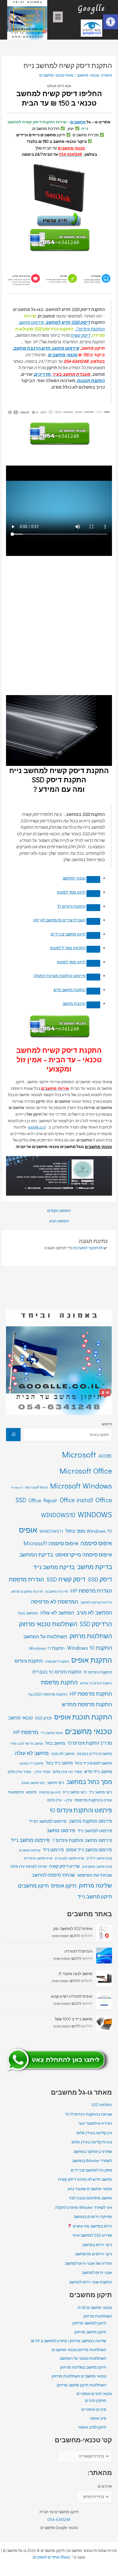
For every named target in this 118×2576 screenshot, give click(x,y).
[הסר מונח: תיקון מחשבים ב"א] (93, 908)
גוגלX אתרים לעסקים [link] (51, 2557)
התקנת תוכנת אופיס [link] (83, 1717)
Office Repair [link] (43, 1500)
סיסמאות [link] (16, 1792)
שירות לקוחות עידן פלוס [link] (28, 1866)
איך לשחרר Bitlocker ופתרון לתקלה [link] (83, 2207)
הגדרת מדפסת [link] (26, 1579)
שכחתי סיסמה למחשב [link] (53, 1875)
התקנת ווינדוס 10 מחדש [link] (96, 1683)
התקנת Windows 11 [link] (47, 1648)
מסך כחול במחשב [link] (89, 1782)
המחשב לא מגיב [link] (94, 1612)
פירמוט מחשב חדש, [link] (60, 348)
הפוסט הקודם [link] (59, 1211)
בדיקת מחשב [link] (95, 1567)
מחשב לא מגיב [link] (63, 1754)
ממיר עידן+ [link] (42, 1772)
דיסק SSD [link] (100, 1579)
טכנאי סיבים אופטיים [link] (94, 2394)
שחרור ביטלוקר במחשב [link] (93, 2151)
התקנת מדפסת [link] (59, 1682)
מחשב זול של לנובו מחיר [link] (26, 1743)
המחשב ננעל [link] (28, 1613)
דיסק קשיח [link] (80, 335)
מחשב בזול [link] (55, 1743)
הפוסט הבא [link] (59, 1221)
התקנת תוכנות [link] (91, 380)
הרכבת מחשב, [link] (27, 348)
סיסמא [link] (32, 1792)
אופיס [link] (28, 1530)
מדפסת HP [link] (26, 1732)
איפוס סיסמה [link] (96, 1543)
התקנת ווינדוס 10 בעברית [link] (57, 1672)
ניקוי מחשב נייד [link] (100, 1792)
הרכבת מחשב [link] (74, 1003)
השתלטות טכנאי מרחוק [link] (48, 1624)
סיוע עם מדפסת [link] (50, 1792)
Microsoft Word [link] (37, 1487)
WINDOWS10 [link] (58, 1515)
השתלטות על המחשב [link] (45, 1636)
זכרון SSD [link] (43, 1718)
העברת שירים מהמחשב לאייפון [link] (59, 920)
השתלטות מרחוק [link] (91, 1636)
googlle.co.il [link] (37, 1127)
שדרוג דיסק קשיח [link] (64, 1866)
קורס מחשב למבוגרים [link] (69, 1858)
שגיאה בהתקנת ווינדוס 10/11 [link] (89, 2114)
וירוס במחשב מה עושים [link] (92, 2226)
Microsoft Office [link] (86, 1471)
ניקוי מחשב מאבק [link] (33, 1783)
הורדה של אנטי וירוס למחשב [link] (88, 2263)
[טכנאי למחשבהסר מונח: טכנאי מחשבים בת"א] (93, 880)
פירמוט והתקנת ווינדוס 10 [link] (81, 1810)
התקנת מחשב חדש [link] (70, 990)
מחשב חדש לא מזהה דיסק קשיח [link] (85, 2179)
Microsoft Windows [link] (81, 1486)
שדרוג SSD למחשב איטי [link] (92, 2235)
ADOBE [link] (105, 1456)
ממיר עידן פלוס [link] (19, 1772)
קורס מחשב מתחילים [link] (38, 1858)
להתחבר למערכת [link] (88, 1248)
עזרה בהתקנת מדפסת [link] (93, 1800)
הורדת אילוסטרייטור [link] (95, 2123)
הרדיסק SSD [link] (96, 1624)
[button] (58, 17)
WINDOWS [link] (95, 1514)
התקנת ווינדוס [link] (29, 1661)
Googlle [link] (91, 8)
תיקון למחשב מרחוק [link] (89, 2323)
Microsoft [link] (79, 1454)
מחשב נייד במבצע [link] (32, 1763)
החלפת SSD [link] (102, 2105)
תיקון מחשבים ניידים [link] (68, 934)
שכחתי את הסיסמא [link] (95, 1875)
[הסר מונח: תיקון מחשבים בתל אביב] (93, 935)
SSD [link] (21, 1500)
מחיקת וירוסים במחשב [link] (93, 2217)
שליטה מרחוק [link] (95, 1885)
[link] (111, 22)
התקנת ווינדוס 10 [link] (71, 906)
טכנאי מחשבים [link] (71, 148)
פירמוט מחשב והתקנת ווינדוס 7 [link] (82, 1840)
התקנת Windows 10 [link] (90, 1648)
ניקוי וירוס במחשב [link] (97, 2245)
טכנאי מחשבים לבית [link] (95, 2307)
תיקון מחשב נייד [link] (95, 1896)
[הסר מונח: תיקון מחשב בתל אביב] (93, 949)
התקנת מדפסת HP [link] (91, 1693)
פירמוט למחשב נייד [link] (95, 1831)
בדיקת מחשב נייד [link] (54, 1567)
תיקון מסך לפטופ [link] (71, 892)
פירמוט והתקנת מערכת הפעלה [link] (60, 976)
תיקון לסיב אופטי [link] (92, 2427)
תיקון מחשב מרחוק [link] (90, 2332)
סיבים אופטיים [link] (94, 2409)
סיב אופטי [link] (98, 2418)
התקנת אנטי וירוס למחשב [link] (91, 2282)
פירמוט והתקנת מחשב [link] (90, 1821)
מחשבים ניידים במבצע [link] (94, 1754)
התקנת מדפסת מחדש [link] (87, 1704)
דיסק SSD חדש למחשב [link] (68, 322)
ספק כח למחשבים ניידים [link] (91, 2170)
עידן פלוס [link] (55, 1800)
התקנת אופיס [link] (92, 1660)
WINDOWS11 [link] (51, 1531)
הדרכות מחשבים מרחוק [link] (27, 1591)
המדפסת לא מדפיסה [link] (54, 1601)
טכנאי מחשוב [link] (88, 75)
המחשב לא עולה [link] (57, 1613)
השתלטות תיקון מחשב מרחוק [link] (81, 2385)
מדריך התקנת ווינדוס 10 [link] (90, 1743)
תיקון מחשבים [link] (33, 1886)
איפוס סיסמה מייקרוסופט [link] (84, 1554)
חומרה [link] (106, 75)
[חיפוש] (13, 1435)
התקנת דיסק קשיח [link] (57, 1661)
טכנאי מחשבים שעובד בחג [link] (90, 2189)
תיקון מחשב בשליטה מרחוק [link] (83, 2367)
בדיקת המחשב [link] (36, 1554)
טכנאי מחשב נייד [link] (52, 1733)
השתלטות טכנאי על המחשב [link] (83, 2358)
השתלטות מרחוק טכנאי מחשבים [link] (79, 2350)
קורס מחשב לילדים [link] (99, 1858)
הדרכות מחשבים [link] (57, 1591)
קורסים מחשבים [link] (30, 1850)
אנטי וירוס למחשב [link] (97, 2273)
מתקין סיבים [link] (96, 2400)
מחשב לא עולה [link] (32, 1753)
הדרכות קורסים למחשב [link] (96, 1602)
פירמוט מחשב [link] (61, 1830)
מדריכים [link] (42, 374)
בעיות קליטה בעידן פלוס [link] (92, 2142)
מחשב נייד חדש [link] (98, 1772)
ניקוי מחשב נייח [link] (75, 1792)
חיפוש (107, 1424)
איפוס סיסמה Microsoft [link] (51, 1543)
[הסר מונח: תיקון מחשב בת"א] (93, 963)
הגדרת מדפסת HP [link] (91, 1590)
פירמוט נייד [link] (53, 1850)
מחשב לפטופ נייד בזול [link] (94, 1763)
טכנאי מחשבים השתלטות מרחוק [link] (79, 2376)
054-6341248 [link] (59, 2519)
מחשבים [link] (78, 122)
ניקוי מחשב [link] (56, 1783)
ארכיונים (105, 2486)
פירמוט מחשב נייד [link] (30, 1840)
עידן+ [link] (68, 1800)
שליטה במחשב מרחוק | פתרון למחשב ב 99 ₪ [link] (69, 2341)
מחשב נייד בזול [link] (59, 1763)
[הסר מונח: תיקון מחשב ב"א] (93, 894)
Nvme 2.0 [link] (17, 1487)
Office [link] (104, 1500)
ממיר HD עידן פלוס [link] (67, 1772)
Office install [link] (76, 1500)
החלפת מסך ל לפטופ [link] (68, 948)
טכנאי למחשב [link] (74, 878)
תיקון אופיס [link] (64, 1885)
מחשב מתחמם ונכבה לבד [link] (90, 2198)
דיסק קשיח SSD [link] (66, 1579)
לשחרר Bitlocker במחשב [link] (92, 2161)
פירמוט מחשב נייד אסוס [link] (89, 1850)
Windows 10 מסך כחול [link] (89, 1531)
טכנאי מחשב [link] (20, 1718)
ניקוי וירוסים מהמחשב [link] (94, 2254)
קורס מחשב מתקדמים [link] (97, 1866)
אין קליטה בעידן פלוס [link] (94, 2133)
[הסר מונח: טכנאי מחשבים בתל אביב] (93, 921)
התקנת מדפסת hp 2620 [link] (48, 1694)
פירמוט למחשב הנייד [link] (48, 1821)
